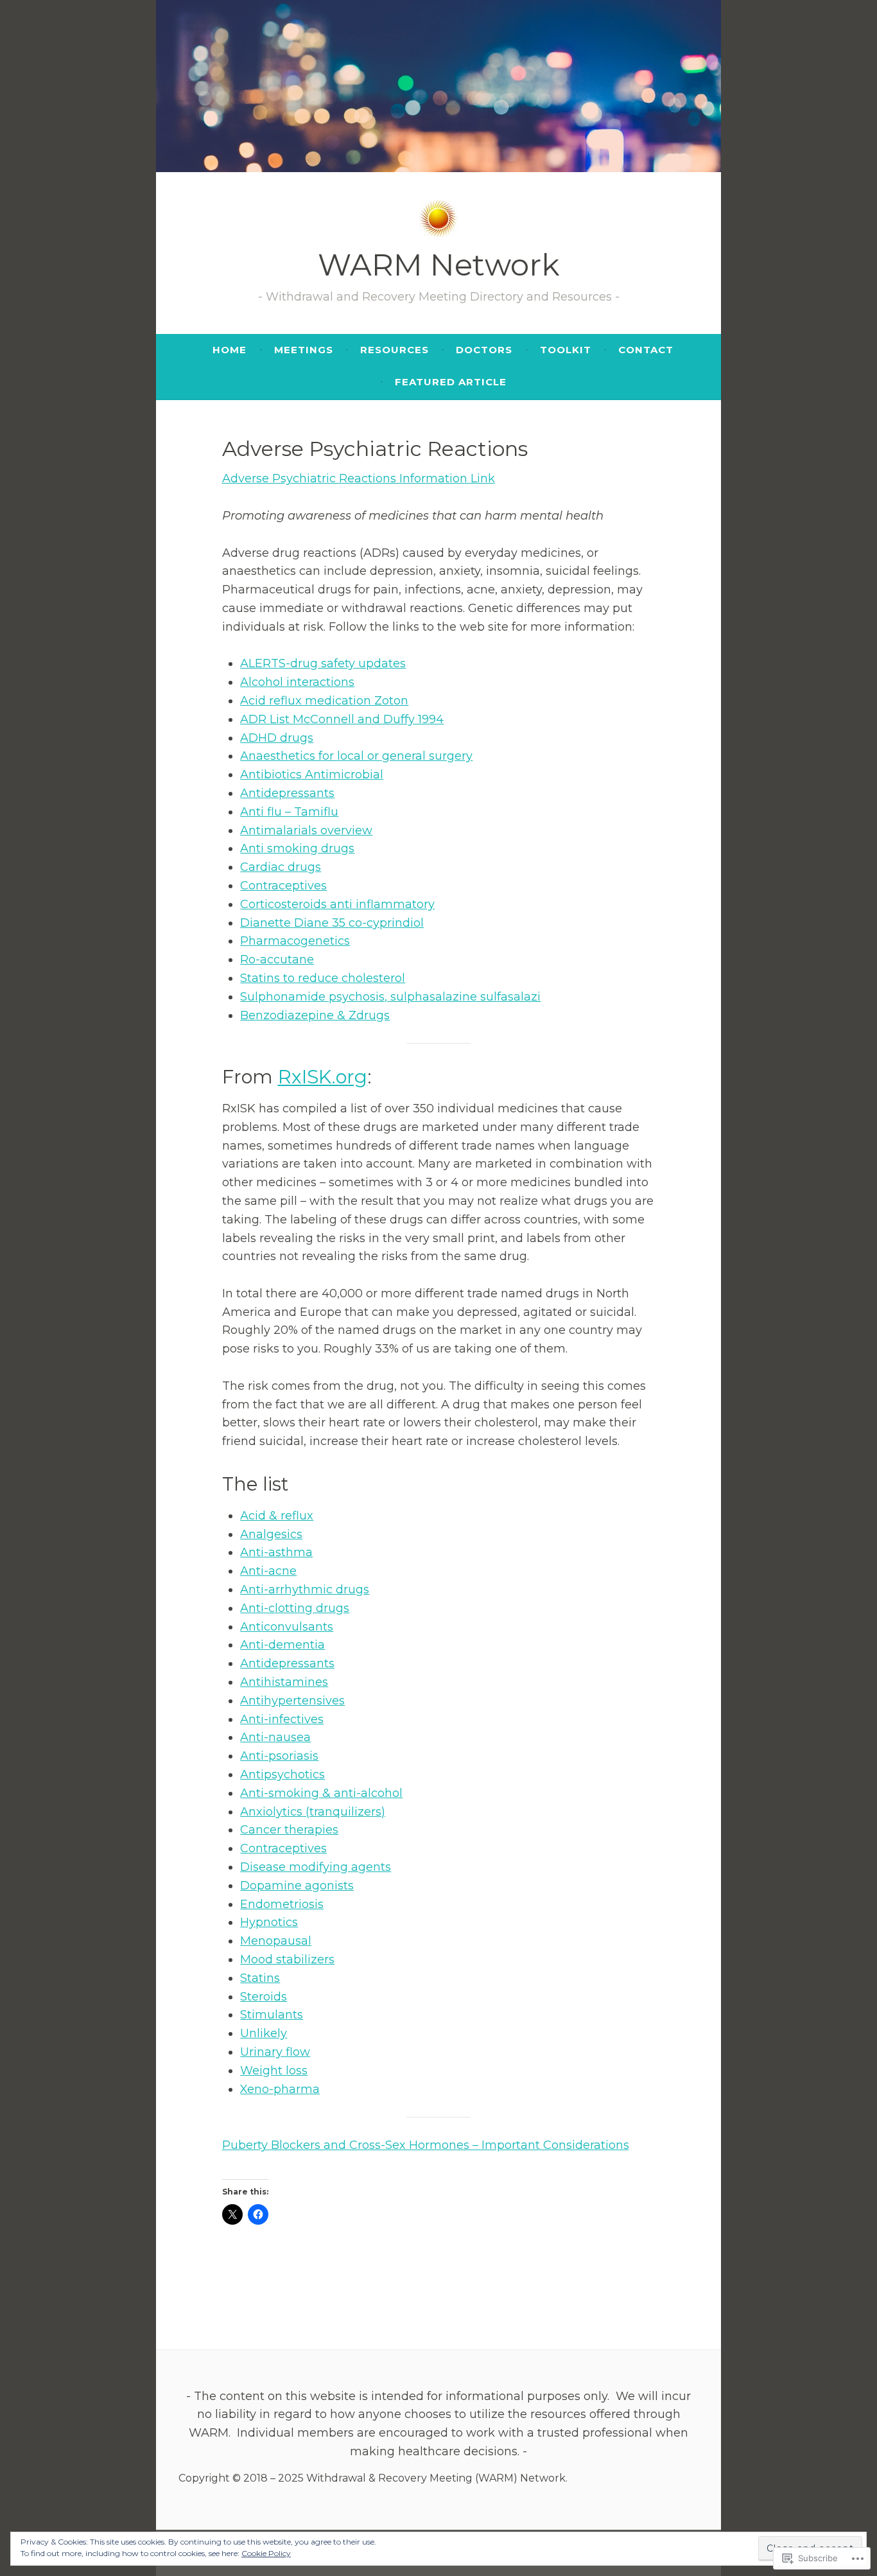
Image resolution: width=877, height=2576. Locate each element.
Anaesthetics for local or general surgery (356, 756)
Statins (260, 1978)
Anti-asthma (276, 1552)
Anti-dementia (282, 1645)
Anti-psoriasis (279, 1756)
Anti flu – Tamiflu (289, 812)
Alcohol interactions (297, 682)
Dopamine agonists (297, 1886)
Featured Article (451, 382)
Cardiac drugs (281, 867)
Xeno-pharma (280, 2089)
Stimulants (272, 2015)
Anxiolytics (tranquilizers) (313, 1812)
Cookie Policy (266, 2553)
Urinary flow (275, 2052)
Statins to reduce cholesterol (323, 978)
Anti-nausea (275, 1737)
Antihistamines (284, 1682)
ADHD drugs (277, 738)
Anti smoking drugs (297, 848)
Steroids (264, 1997)
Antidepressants (287, 793)
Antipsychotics (282, 1774)
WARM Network (439, 265)
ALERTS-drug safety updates (323, 663)
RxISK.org (323, 1077)
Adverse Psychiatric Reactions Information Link (359, 478)
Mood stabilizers (287, 1959)
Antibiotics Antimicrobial (312, 775)
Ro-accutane (277, 959)
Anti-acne (268, 1571)
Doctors (484, 350)
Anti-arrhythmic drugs (305, 1590)
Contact (646, 350)
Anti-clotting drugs (295, 1608)
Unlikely (264, 2033)
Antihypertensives (292, 1701)
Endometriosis (282, 1904)
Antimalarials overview (306, 830)
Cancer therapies (289, 1830)
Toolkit (566, 350)
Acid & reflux (277, 1516)
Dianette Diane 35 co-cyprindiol (332, 923)
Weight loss (274, 2071)
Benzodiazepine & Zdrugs (315, 1015)
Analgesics (271, 1534)
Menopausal (276, 1941)
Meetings (304, 350)
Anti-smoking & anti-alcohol (321, 1793)
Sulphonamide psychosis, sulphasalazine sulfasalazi (390, 997)
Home (230, 350)
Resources (395, 350)
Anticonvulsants (287, 1627)
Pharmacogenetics (295, 941)
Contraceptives (283, 886)
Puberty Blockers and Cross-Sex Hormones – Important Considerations (426, 2145)
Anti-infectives (282, 1719)
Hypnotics (269, 1922)
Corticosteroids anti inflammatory (337, 904)
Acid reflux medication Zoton (324, 701)
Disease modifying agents (316, 1867)
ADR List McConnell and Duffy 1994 (342, 719)
